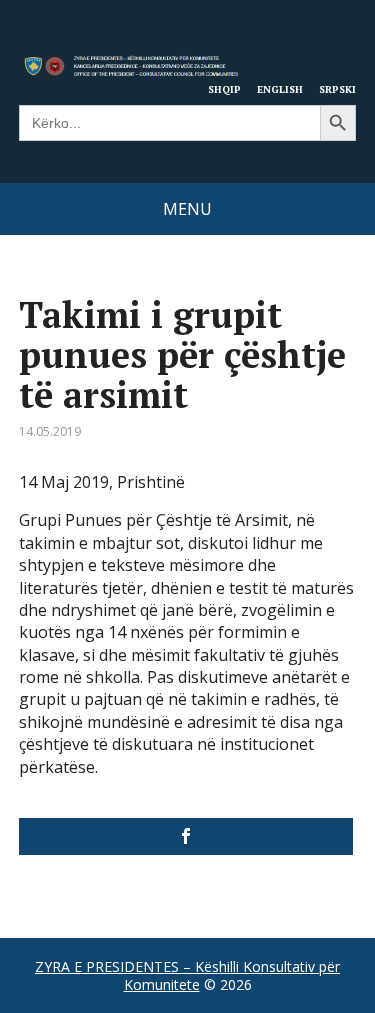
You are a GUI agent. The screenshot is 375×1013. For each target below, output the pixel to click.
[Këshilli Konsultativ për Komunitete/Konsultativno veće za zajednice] (186, 836)
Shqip (224, 89)
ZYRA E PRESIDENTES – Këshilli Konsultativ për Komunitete (187, 975)
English (280, 89)
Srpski (337, 89)
